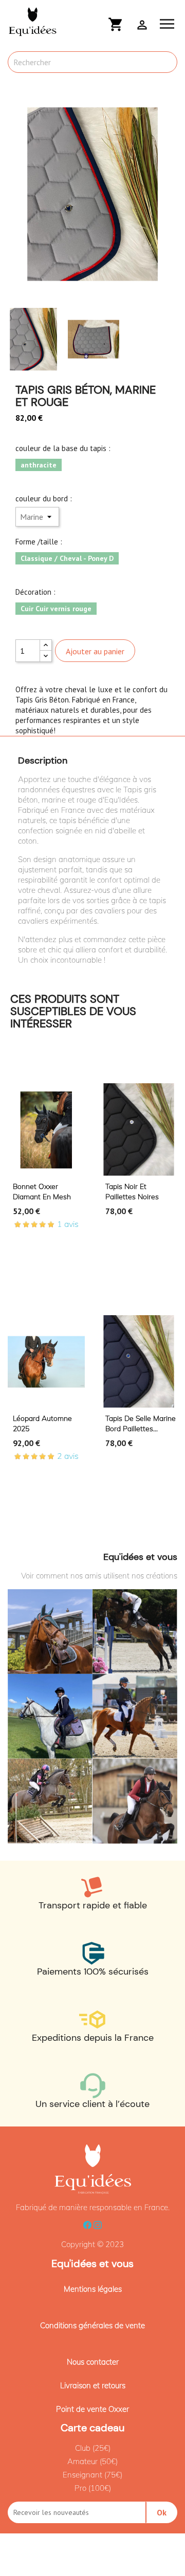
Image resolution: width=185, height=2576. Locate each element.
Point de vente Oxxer (92, 2409)
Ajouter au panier (95, 651)
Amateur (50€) (92, 2461)
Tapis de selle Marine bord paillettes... (141, 1423)
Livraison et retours (93, 2385)
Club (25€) (93, 2448)
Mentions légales (93, 2289)
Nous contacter (93, 2362)
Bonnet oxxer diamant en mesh (42, 1192)
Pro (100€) (93, 2488)
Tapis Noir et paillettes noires (132, 1192)
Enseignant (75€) (92, 2475)
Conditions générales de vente (92, 2325)
